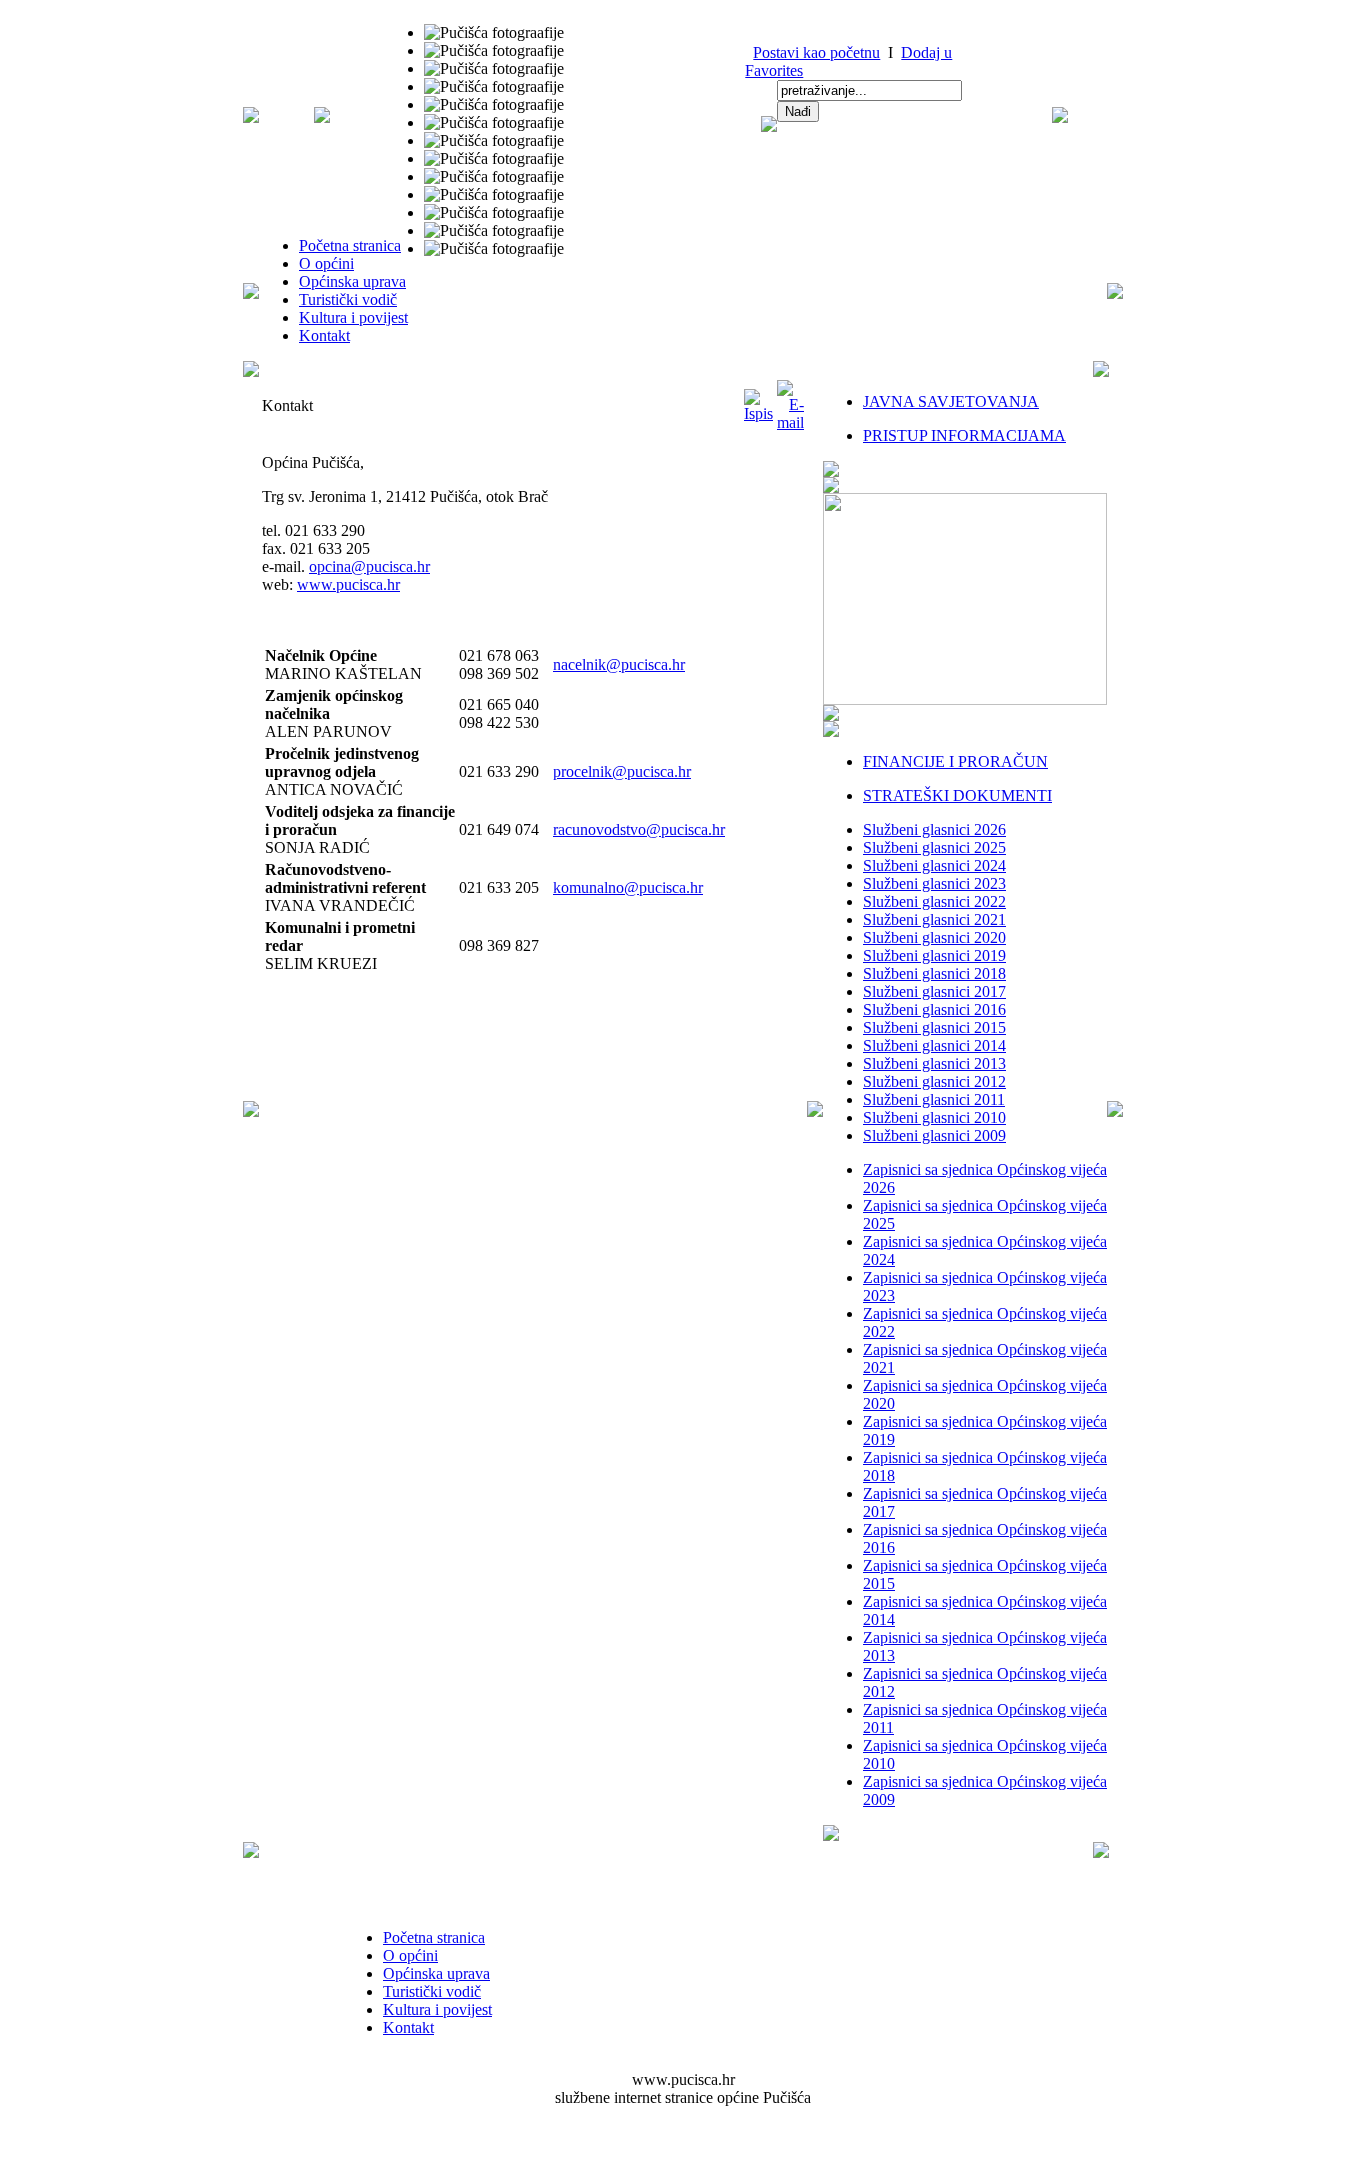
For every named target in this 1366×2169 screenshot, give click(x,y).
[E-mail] (790, 422)
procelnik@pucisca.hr (622, 771)
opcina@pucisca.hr (369, 566)
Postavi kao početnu (816, 52)
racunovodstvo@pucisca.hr (639, 829)
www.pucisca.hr (348, 584)
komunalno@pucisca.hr (628, 887)
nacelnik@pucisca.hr (619, 664)
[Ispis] (758, 413)
